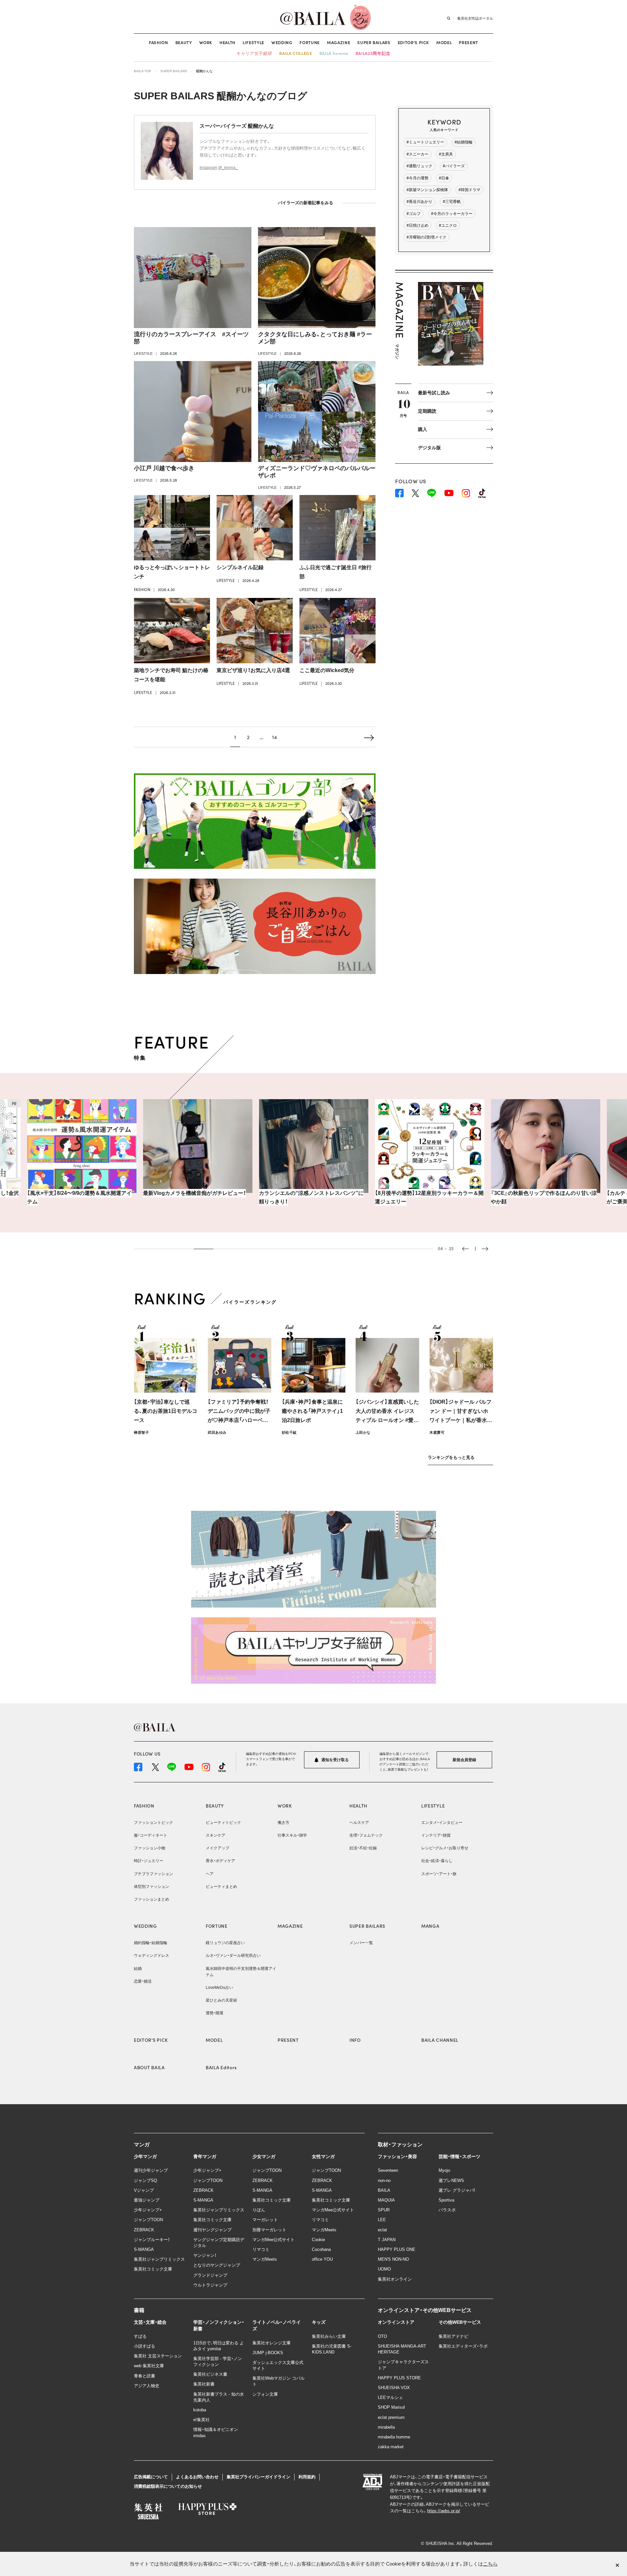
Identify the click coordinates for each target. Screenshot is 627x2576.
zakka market (391, 2447)
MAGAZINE (338, 42)
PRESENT (468, 42)
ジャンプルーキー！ (152, 2240)
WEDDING (282, 42)
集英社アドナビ (453, 2336)
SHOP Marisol (391, 2407)
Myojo (444, 2170)
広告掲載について (151, 2477)
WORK (206, 42)
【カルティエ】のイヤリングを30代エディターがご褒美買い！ (544, 1197)
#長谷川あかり (419, 202)
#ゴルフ (414, 214)
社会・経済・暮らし (437, 1861)
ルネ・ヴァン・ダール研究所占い (233, 1956)
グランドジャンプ (210, 2275)
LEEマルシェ (390, 2397)
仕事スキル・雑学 (292, 1835)
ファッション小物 (150, 1848)
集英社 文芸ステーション (158, 2356)
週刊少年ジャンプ (151, 2170)
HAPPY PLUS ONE (397, 2249)
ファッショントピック (153, 1823)
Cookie (318, 2240)
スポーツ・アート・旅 (439, 1874)
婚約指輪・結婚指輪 (151, 1943)
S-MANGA (144, 2249)
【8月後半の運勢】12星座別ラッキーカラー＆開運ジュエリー (313, 1197)
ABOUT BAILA (149, 2067)
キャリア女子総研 (254, 53)
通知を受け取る (335, 1760)
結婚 (138, 1969)
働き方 (283, 1823)
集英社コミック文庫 (153, 2269)
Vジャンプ (144, 2190)
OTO (382, 2336)
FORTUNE (310, 42)
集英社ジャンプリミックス (159, 2259)
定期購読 (427, 411)
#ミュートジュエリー (425, 142)
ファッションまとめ (152, 1899)
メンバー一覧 (361, 1943)
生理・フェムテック (366, 1835)
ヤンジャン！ (205, 2255)
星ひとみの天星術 (221, 2000)
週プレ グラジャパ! (457, 2190)
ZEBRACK (144, 2230)
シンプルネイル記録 (240, 567)
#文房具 (446, 154)
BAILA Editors (221, 2067)
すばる (140, 2336)
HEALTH (227, 42)
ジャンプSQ (145, 2180)
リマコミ (261, 2249)
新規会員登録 (464, 1760)
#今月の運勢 (418, 178)
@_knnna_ (228, 168)
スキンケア (216, 1835)
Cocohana (321, 2249)
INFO (355, 2040)
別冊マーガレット (269, 2230)
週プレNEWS (451, 2180)
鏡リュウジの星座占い (225, 1943)
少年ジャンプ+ (148, 2210)
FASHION (159, 42)
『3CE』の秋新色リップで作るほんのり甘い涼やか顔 (428, 1197)
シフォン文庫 (265, 2394)
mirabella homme (394, 2437)
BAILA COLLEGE (296, 53)
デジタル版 (429, 448)
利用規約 (307, 2477)
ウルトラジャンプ (210, 2285)
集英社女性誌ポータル (475, 18)
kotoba (200, 2410)
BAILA (384, 2190)
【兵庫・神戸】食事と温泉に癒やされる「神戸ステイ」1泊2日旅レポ (312, 1411)
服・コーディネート (151, 1835)
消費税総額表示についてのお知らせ (168, 2486)
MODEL (444, 42)
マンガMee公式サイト (273, 2240)
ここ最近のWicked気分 (327, 670)
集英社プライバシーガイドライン (258, 2477)
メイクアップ (217, 1848)
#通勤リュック (419, 166)
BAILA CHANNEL (440, 2040)
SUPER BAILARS (374, 42)
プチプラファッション (153, 1874)
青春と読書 (145, 2376)
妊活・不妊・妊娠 (363, 1848)
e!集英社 (201, 2420)
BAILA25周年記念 (373, 53)
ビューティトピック (223, 1823)
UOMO (384, 2269)
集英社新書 (204, 2384)
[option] (82, 1152)
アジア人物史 (147, 2386)
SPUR (384, 2210)
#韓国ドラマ (469, 190)
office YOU (322, 2259)
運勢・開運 (215, 2013)
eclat (382, 2230)
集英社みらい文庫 (329, 2336)
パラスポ (447, 2210)
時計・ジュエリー (149, 1861)
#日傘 (444, 178)
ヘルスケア (359, 1823)
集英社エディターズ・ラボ (463, 2346)
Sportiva (446, 2200)
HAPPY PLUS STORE (399, 2378)
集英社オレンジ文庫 (272, 2343)
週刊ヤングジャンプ (212, 2230)
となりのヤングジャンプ (217, 2265)
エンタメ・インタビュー (442, 1823)
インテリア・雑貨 (436, 1835)
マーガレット (265, 2220)
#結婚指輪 (464, 142)
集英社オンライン (395, 2279)
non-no (384, 2180)
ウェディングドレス (152, 1956)
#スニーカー (418, 154)
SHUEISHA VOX (394, 2388)
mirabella (386, 2427)
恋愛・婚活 (143, 1981)
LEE (382, 2220)
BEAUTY (184, 42)
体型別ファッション (152, 1887)
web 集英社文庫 (149, 2366)
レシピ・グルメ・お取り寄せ (445, 1848)
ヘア (210, 1874)
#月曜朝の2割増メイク (426, 237)
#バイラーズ (454, 166)
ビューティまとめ (221, 1887)
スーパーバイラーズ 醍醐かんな (237, 126)
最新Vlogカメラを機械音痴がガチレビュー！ (79, 1193)
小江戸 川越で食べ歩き (164, 468)
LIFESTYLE (253, 42)
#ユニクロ (448, 225)
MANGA (430, 1926)
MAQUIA (386, 2200)
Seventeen (388, 2170)
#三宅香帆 (452, 202)
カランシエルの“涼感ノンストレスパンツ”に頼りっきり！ (195, 1197)
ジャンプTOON (148, 2220)
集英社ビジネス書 (210, 2374)
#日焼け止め (418, 225)
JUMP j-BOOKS (268, 2353)
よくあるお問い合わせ (197, 2477)
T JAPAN (387, 2240)
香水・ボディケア (220, 1861)
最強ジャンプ (147, 2200)
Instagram (208, 168)
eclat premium (391, 2417)
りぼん (259, 2210)
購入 (423, 429)
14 (274, 737)
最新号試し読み (434, 393)
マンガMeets (265, 2259)
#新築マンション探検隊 (427, 190)
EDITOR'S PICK (151, 2040)
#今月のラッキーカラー (452, 214)
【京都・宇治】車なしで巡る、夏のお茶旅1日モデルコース (166, 1411)
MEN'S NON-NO (393, 2259)
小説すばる (145, 2346)
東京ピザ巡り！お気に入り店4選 (253, 670)
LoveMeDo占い (219, 1988)
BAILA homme (334, 53)
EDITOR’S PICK (413, 42)
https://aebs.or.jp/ (444, 2511)
